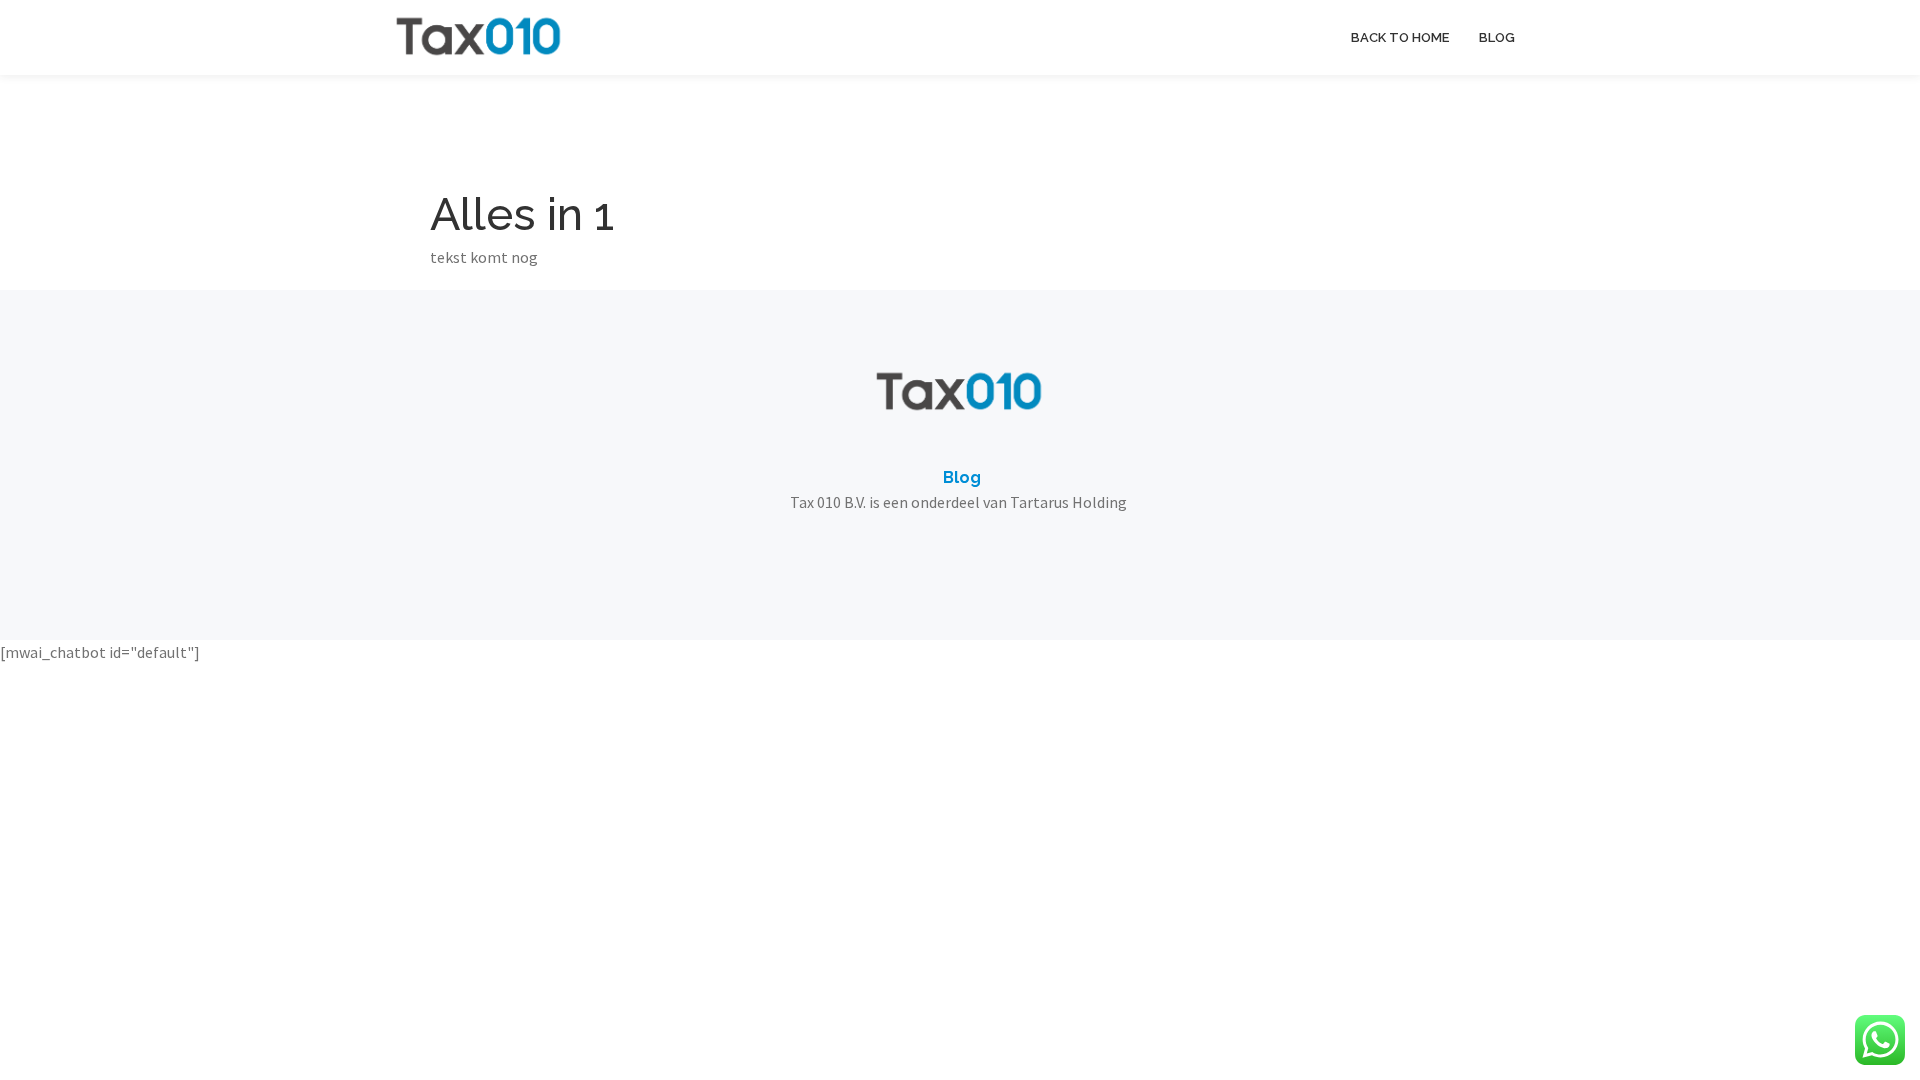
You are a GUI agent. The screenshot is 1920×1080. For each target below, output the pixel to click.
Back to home (1400, 37)
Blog (1497, 37)
